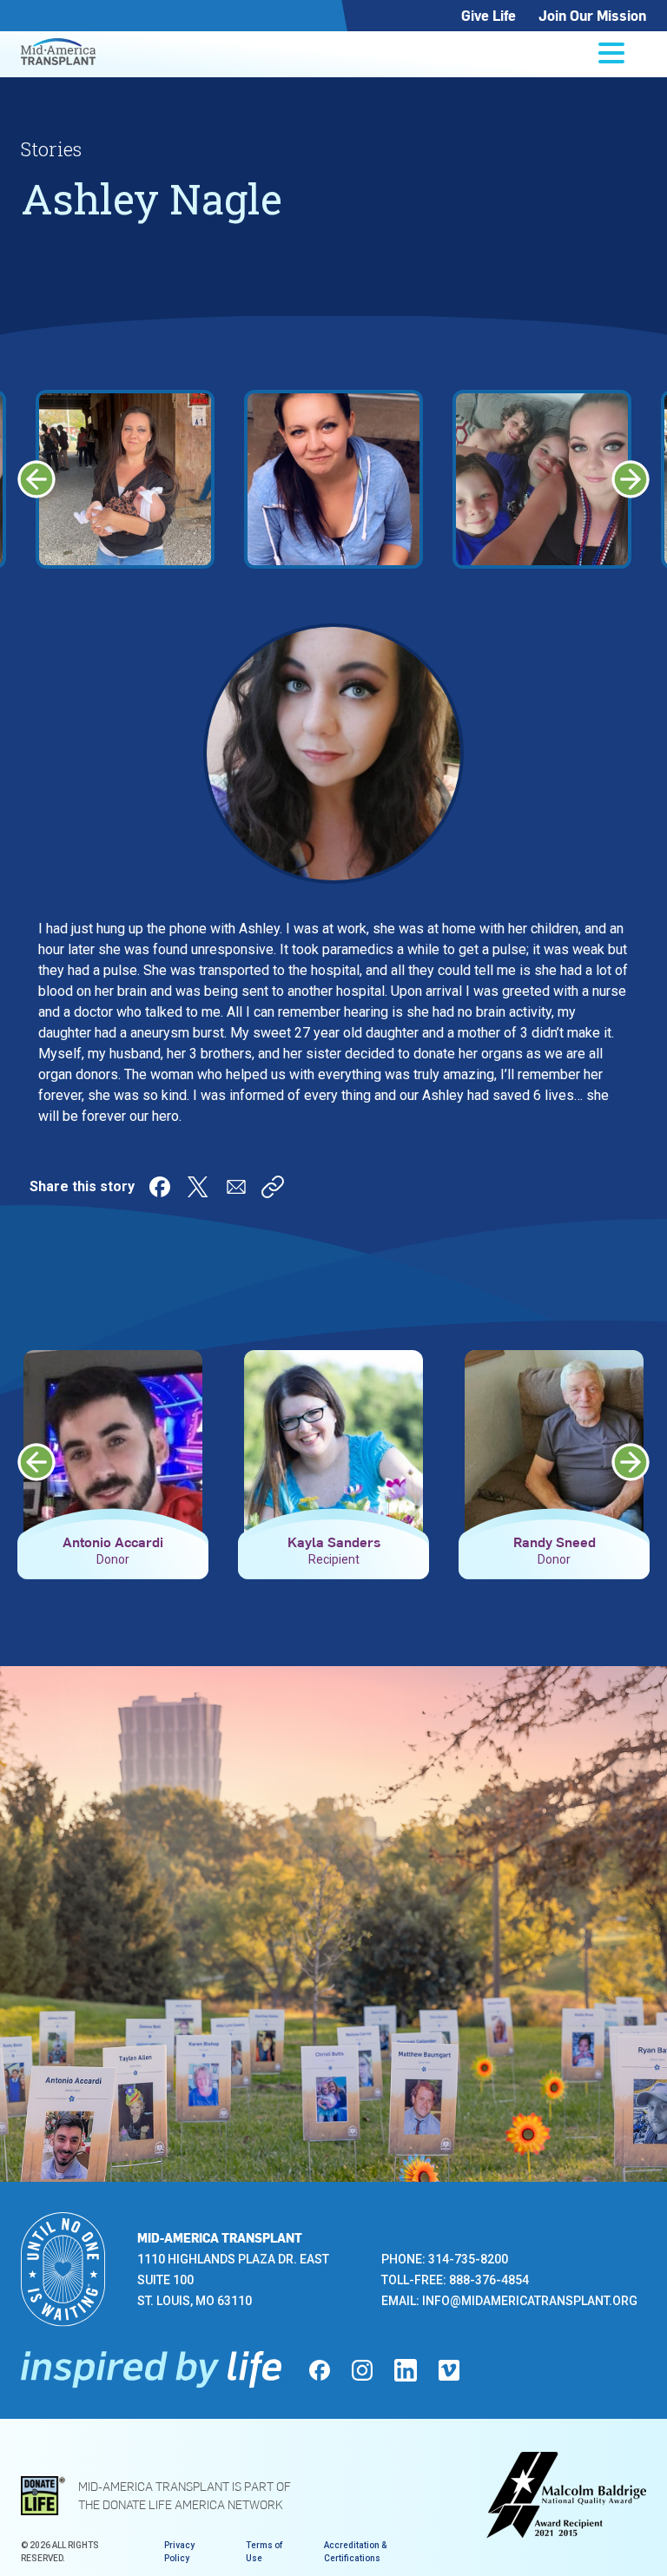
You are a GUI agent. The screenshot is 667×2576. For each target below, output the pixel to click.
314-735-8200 (468, 2259)
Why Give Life (140, 1962)
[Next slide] (631, 1462)
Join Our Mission (592, 15)
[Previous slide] (36, 479)
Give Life (489, 15)
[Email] (236, 1187)
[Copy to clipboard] (273, 1187)
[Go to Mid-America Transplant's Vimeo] (449, 2370)
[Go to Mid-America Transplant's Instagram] (362, 2370)
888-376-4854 (489, 2280)
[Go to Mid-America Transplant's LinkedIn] (406, 2370)
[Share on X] (198, 1187)
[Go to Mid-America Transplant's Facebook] (320, 2370)
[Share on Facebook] (160, 1187)
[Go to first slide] (631, 479)
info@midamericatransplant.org (530, 2301)
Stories (51, 149)
